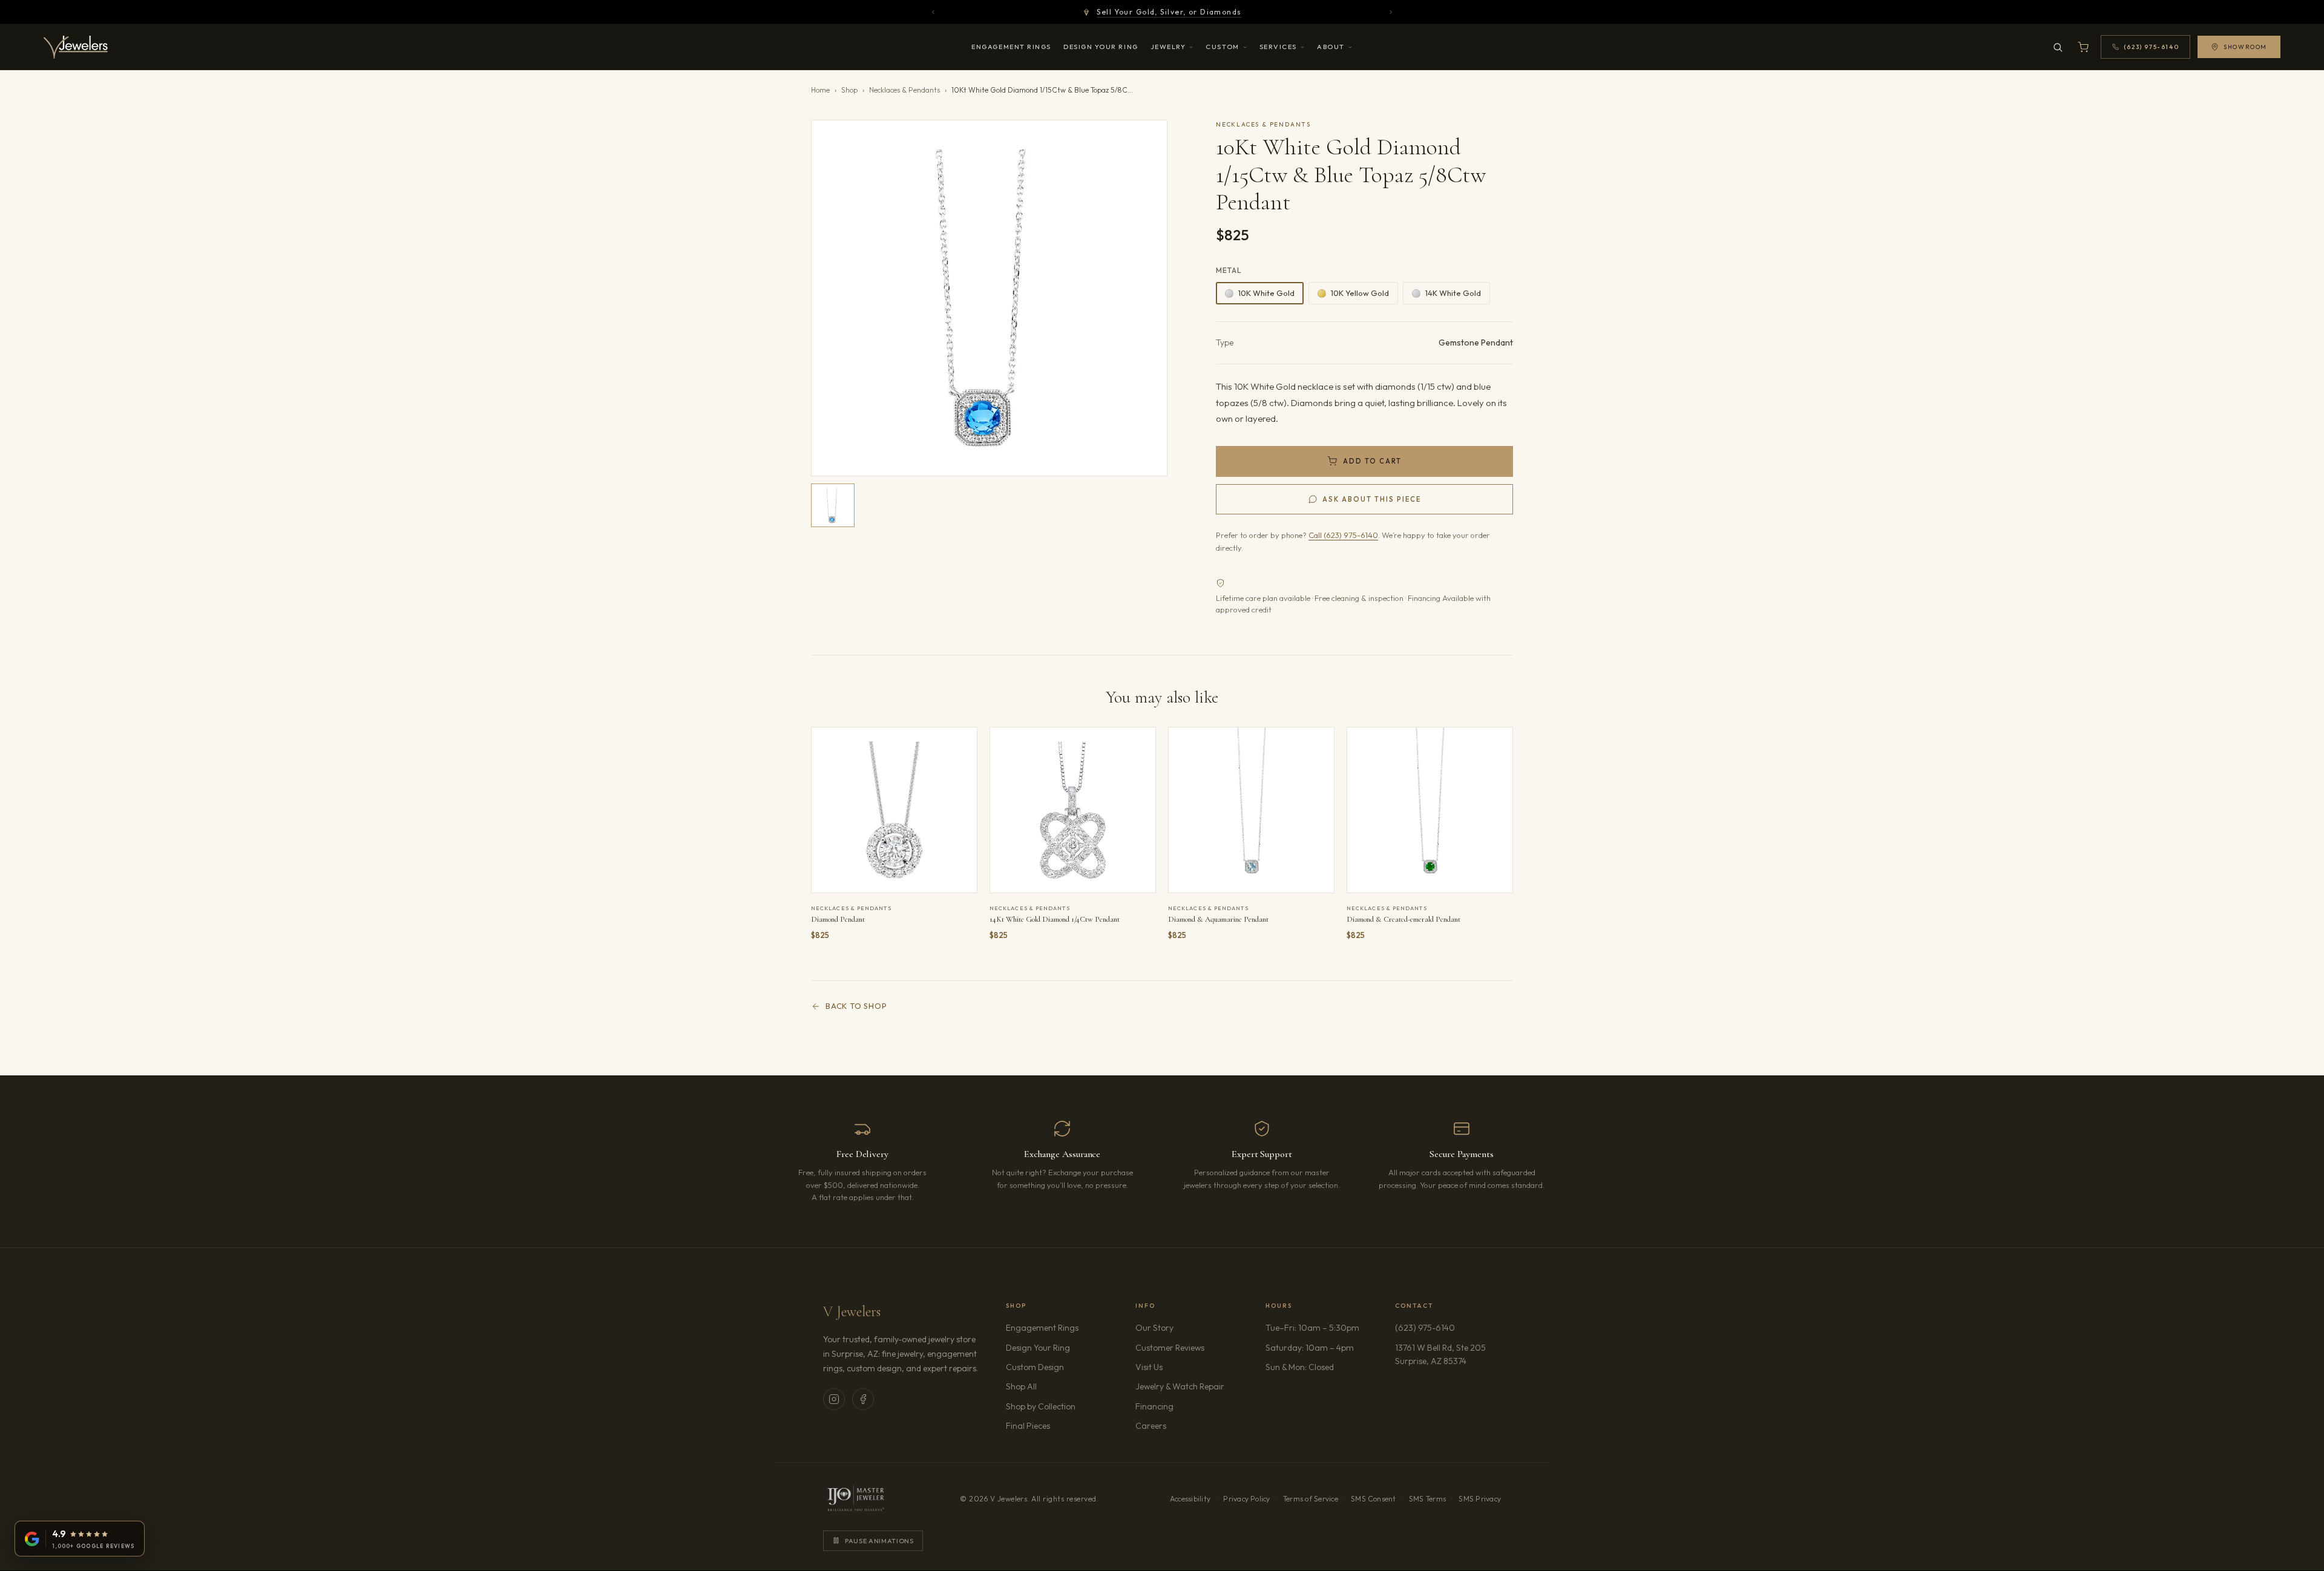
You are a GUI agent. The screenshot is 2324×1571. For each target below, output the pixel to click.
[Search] (2058, 47)
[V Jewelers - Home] (76, 47)
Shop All (1021, 1386)
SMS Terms (1427, 1499)
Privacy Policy (1246, 1499)
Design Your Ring (1101, 47)
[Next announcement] (1391, 12)
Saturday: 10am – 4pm (1310, 1348)
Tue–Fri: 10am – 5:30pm (1312, 1328)
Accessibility (1190, 1499)
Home (820, 90)
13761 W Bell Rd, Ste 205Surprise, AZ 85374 (1448, 1354)
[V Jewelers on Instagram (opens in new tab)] (834, 1399)
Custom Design (1035, 1367)
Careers (1185, 1425)
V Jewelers (852, 1312)
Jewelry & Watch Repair (1180, 1386)
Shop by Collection (1041, 1406)
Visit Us (1149, 1367)
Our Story (1154, 1328)
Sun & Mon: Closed (1300, 1367)
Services (1278, 47)
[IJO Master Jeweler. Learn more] (856, 1499)
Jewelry (1168, 47)
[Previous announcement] (933, 12)
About (1331, 47)
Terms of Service (1311, 1499)
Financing (1154, 1406)
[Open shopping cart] (2083, 47)
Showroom (2245, 47)
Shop (849, 90)
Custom (1222, 47)
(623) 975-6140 (1425, 1328)
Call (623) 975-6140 (1343, 535)
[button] (989, 298)
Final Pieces (1028, 1426)
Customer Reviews (1170, 1348)
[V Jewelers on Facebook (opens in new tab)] (863, 1399)
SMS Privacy (1480, 1499)
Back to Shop (856, 1006)
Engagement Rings (1011, 47)
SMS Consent (1374, 1499)
